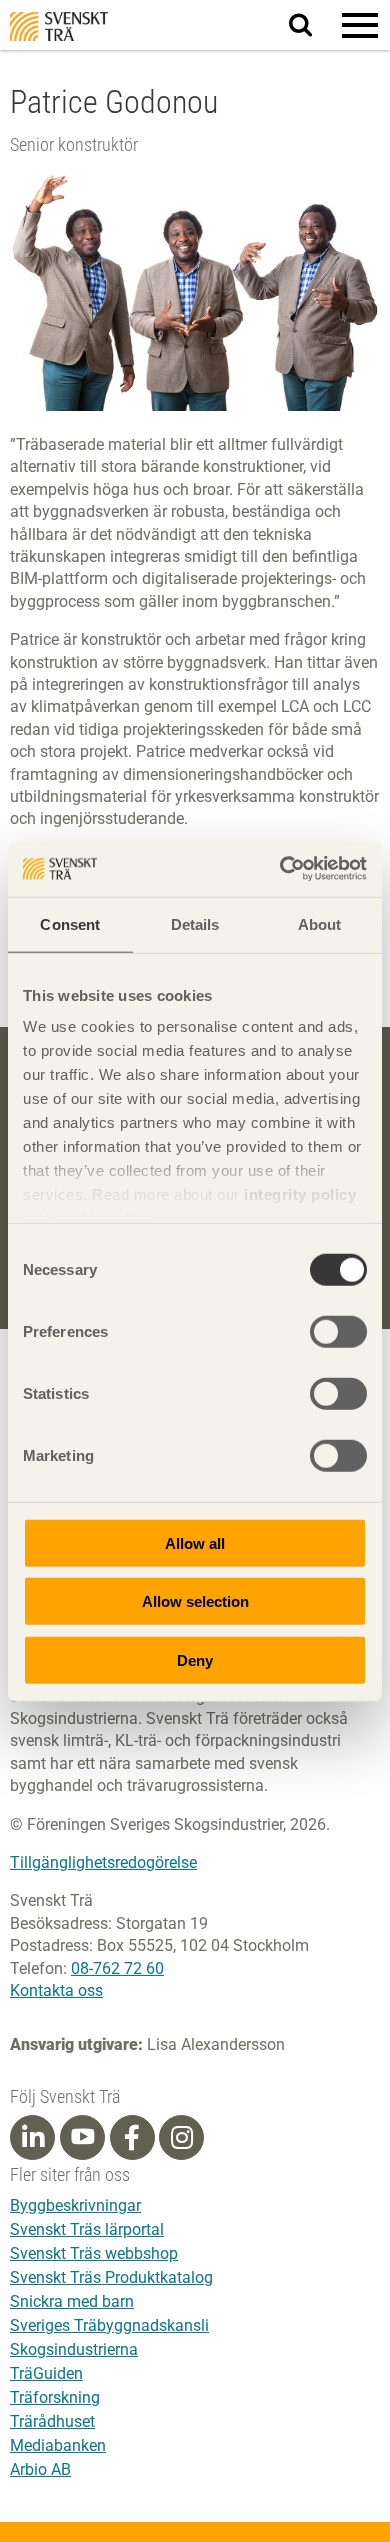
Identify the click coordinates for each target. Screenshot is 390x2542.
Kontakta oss (56, 1990)
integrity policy (300, 1194)
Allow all (195, 1542)
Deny (195, 1659)
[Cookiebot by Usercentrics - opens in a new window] (280, 869)
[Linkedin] (33, 2138)
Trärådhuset (52, 2421)
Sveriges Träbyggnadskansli (109, 2325)
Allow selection (195, 1601)
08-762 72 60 (117, 1968)
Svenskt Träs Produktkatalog (111, 2277)
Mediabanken (58, 2445)
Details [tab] (195, 923)
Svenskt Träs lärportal (87, 2229)
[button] (360, 25)
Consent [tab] (70, 923)
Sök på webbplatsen (312, 26)
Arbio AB (40, 2469)
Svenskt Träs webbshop (94, 2253)
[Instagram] (182, 2138)
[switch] (338, 1331)
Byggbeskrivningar (75, 2205)
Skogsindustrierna (74, 2349)
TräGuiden (46, 2373)
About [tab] (320, 923)
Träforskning (55, 2397)
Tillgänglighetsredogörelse (103, 1862)
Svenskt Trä (59, 26)
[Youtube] (82, 2137)
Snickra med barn (72, 2301)
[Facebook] (132, 2138)
